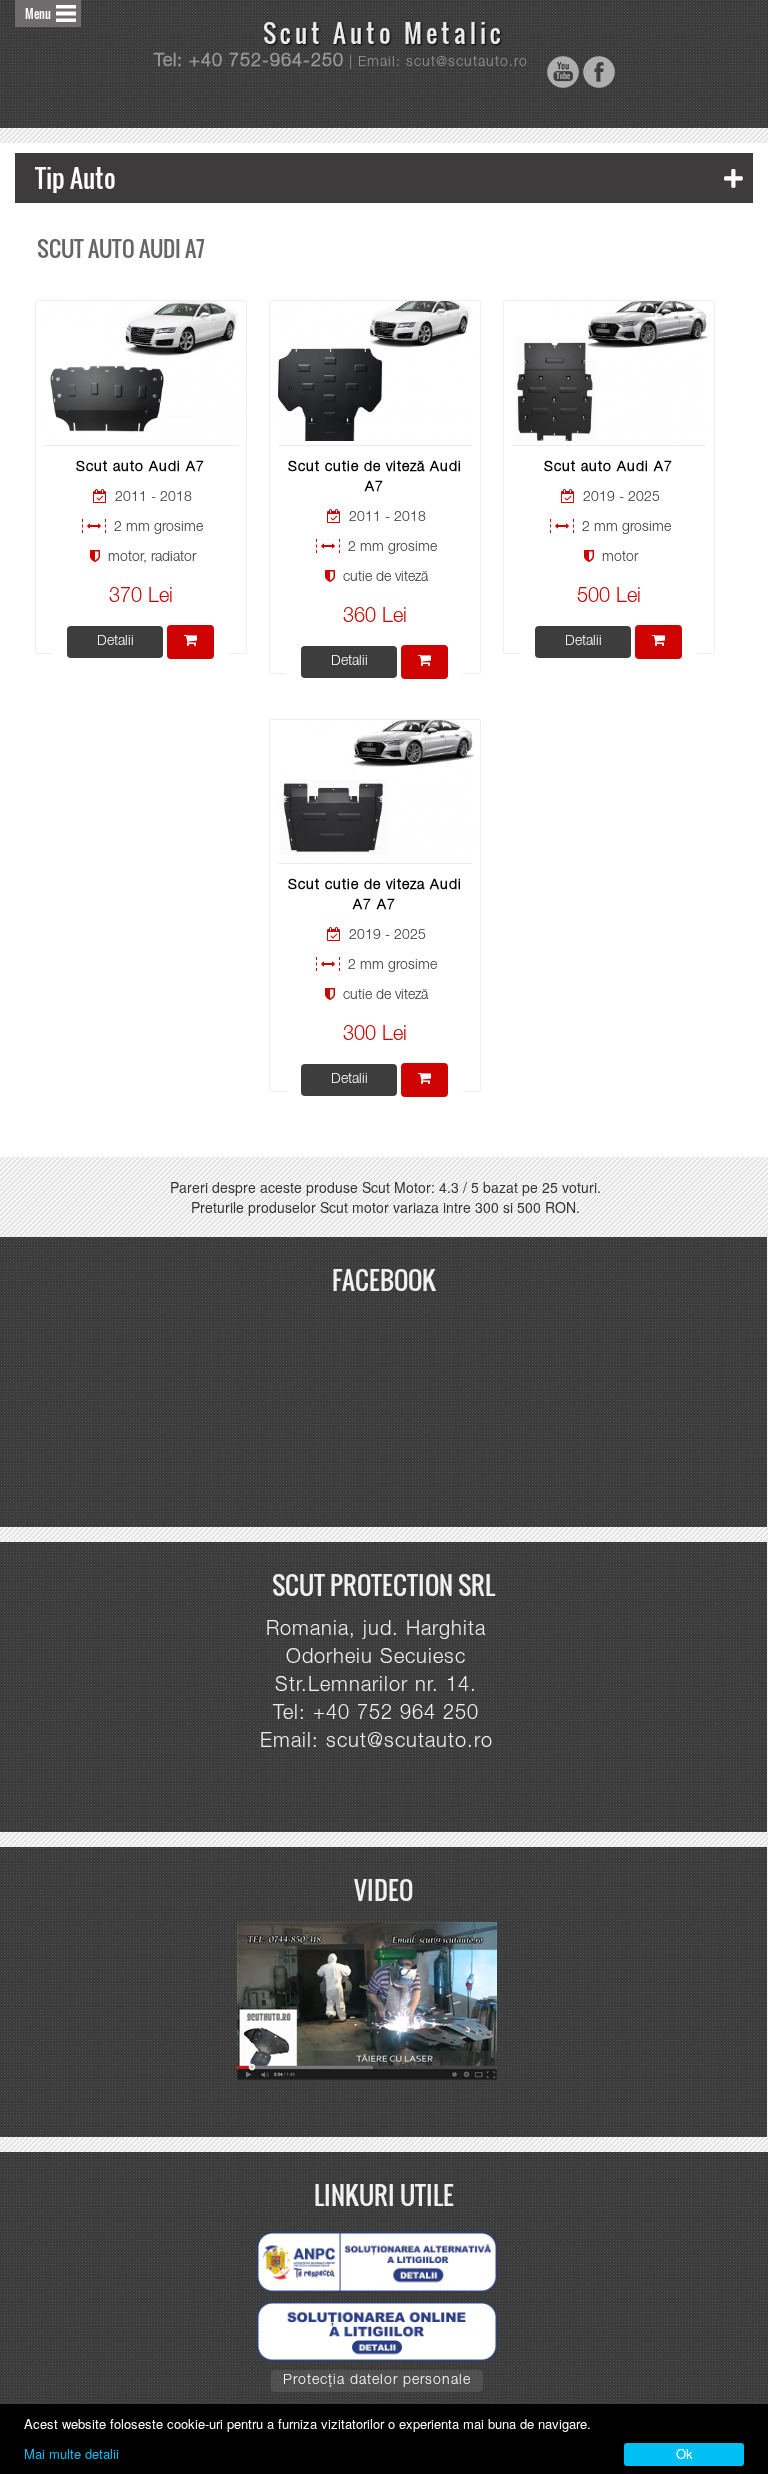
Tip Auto (75, 177)
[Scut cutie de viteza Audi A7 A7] (374, 790)
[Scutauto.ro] (376, 2002)
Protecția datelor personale (377, 2381)
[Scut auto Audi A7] (140, 372)
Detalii (115, 642)
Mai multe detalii (71, 2453)
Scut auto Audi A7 (140, 468)
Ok (684, 2453)
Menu (38, 13)
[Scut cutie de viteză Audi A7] (374, 372)
